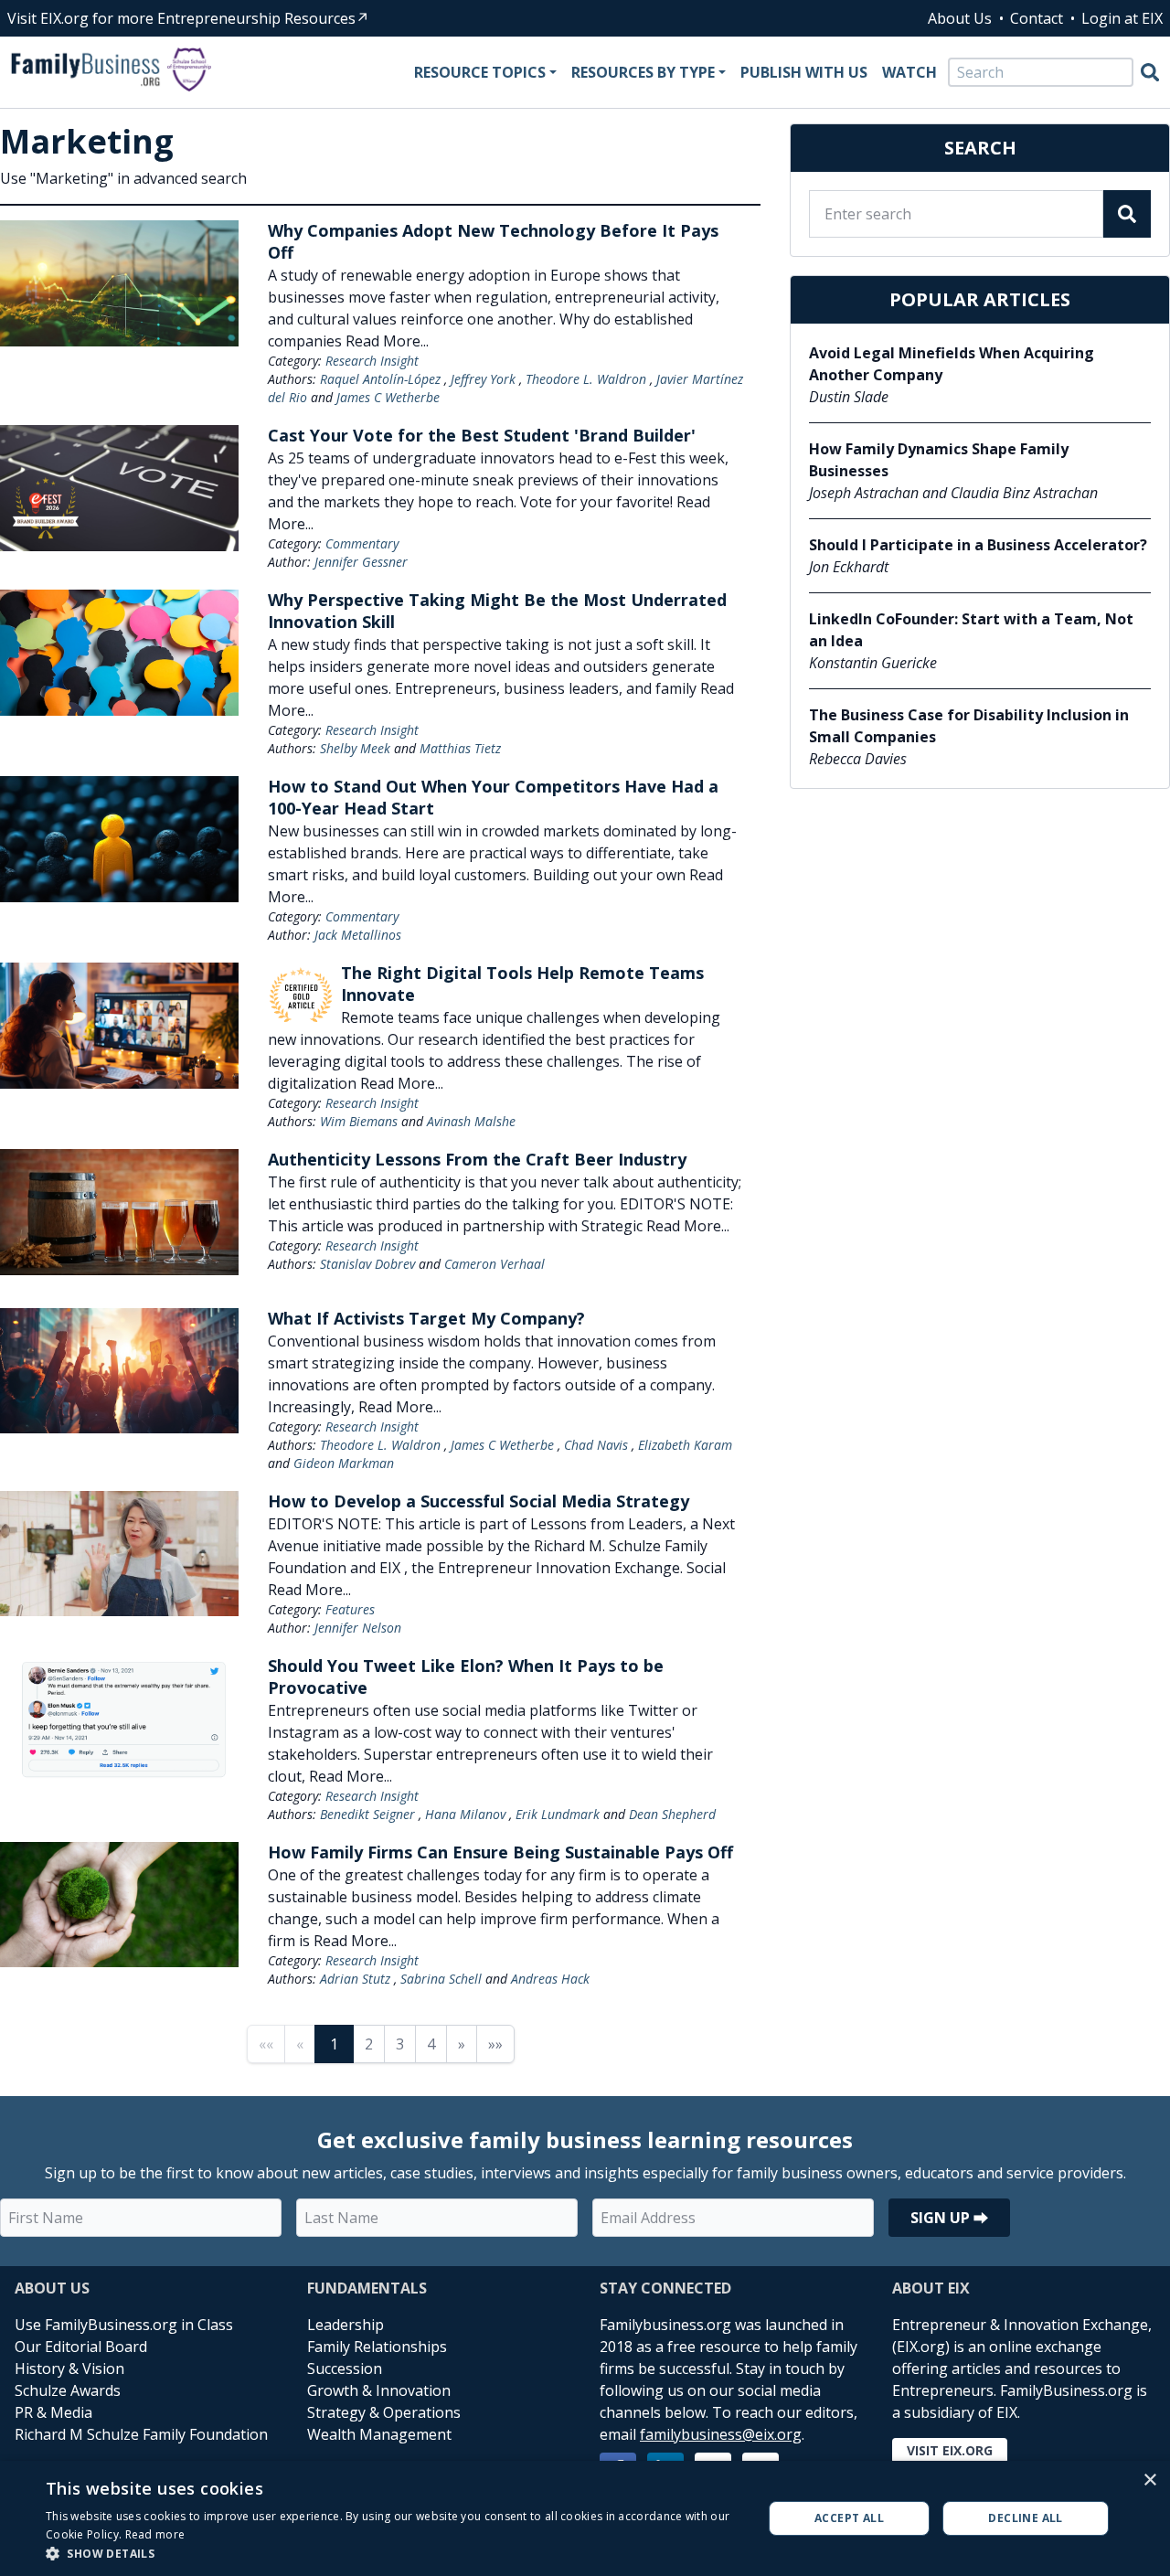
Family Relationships (377, 2347)
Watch (909, 72)
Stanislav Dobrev (367, 1264)
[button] (394, 2553)
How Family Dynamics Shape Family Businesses (939, 460)
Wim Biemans (359, 1121)
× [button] (1149, 2480)
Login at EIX (1122, 18)
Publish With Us (804, 72)
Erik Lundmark (558, 1814)
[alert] (585, 2518)
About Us (960, 18)
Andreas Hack (550, 1979)
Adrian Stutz (355, 1979)
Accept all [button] (849, 2518)
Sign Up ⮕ (949, 2218)
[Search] (1150, 72)
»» (495, 2044)
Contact (1037, 18)
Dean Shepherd (672, 1814)
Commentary (362, 543)
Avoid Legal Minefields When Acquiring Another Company (952, 364)
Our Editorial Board (81, 2347)
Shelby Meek (355, 748)
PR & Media (53, 2412)
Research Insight (372, 361)
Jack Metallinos (358, 935)
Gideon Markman (344, 1463)
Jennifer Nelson (358, 1628)
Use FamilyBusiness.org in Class (124, 2325)
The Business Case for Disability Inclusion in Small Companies (969, 726)
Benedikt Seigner (367, 1814)
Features (350, 1609)
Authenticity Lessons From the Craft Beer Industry (477, 1159)
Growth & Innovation (379, 2390)
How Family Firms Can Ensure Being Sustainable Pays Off (500, 1852)
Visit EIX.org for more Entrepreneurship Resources (181, 18)
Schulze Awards (68, 2390)
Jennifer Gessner (361, 562)
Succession (345, 2368)
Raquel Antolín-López (380, 379)
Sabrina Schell (441, 1979)
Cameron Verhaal (495, 1264)
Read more (155, 2534)
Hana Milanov (465, 1814)
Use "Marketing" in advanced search (123, 178)
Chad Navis (596, 1445)
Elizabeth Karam (685, 1445)
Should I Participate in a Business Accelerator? (978, 545)
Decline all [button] (1025, 2518)
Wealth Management (379, 2434)
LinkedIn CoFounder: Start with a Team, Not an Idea (971, 630)
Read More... (387, 341)
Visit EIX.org (950, 2450)
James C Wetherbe (388, 397)
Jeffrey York (483, 379)
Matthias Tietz (460, 748)
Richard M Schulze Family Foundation (141, 2434)
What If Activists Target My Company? (426, 1318)
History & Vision (69, 2368)
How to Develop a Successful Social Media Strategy (479, 1501)
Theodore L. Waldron (586, 379)
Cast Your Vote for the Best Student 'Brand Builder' (482, 435)
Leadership (346, 2325)
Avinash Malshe (471, 1121)
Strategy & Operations (384, 2412)
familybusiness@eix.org (721, 2434)
